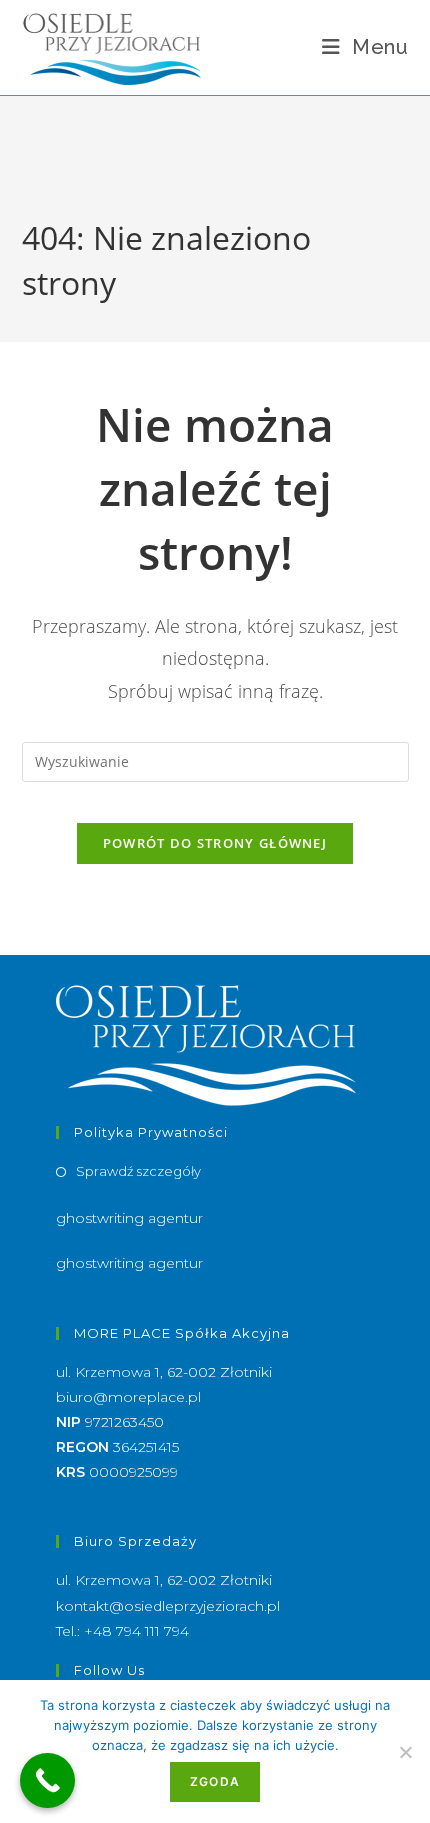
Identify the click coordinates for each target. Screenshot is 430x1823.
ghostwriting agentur (129, 1218)
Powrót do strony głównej (215, 843)
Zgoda (215, 1781)
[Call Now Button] (47, 1780)
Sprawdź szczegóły (138, 1171)
